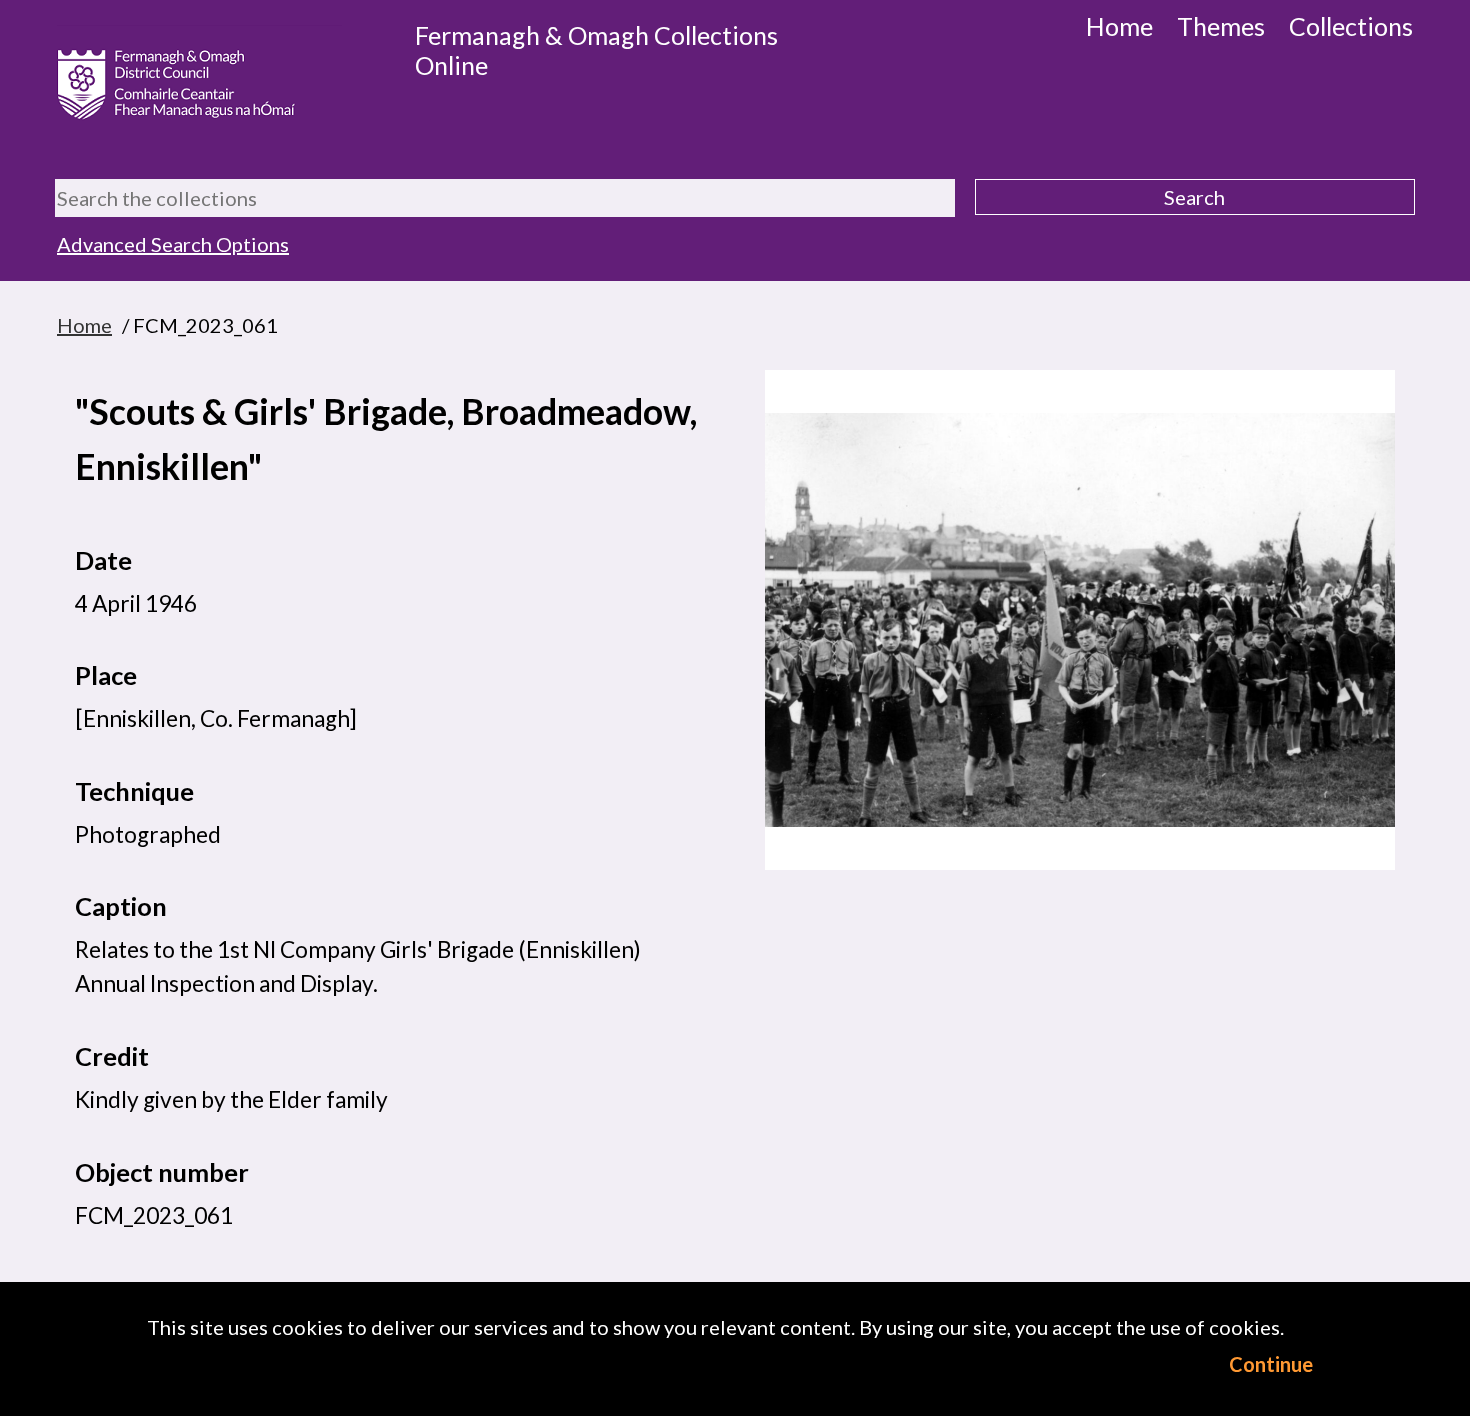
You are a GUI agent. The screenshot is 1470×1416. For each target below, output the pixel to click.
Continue (1271, 1364)
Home (1119, 26)
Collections (1351, 26)
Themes (1221, 26)
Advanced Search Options (173, 244)
